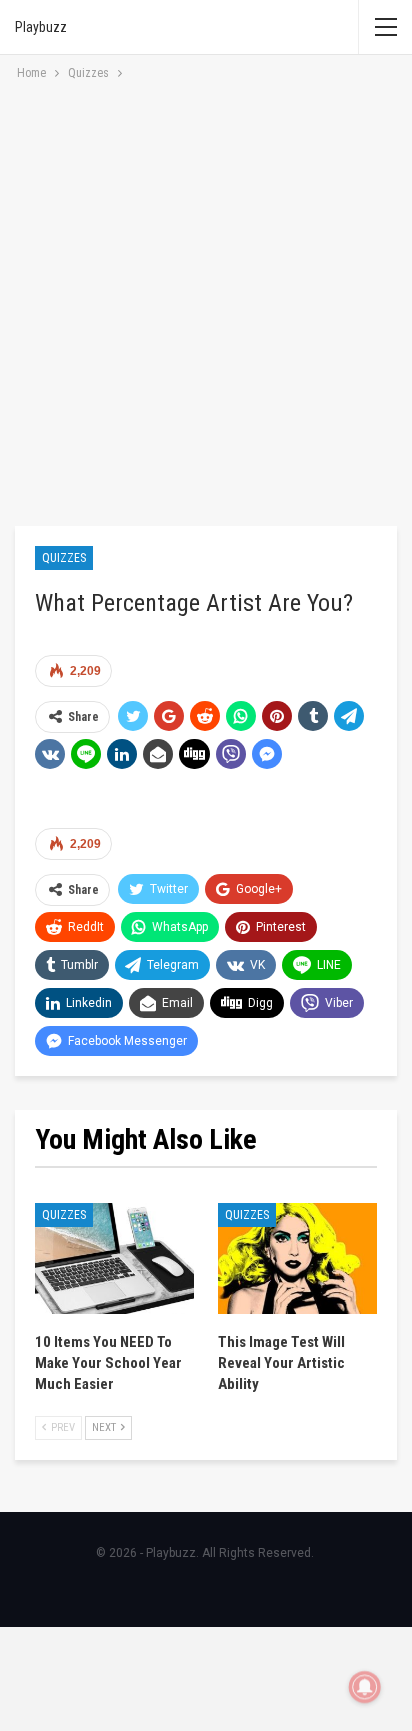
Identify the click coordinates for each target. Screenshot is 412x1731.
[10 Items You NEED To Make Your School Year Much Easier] (114, 1258)
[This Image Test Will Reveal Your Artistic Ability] (297, 1258)
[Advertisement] (206, 300)
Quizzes (64, 558)
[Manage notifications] (365, 1687)
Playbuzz (41, 27)
